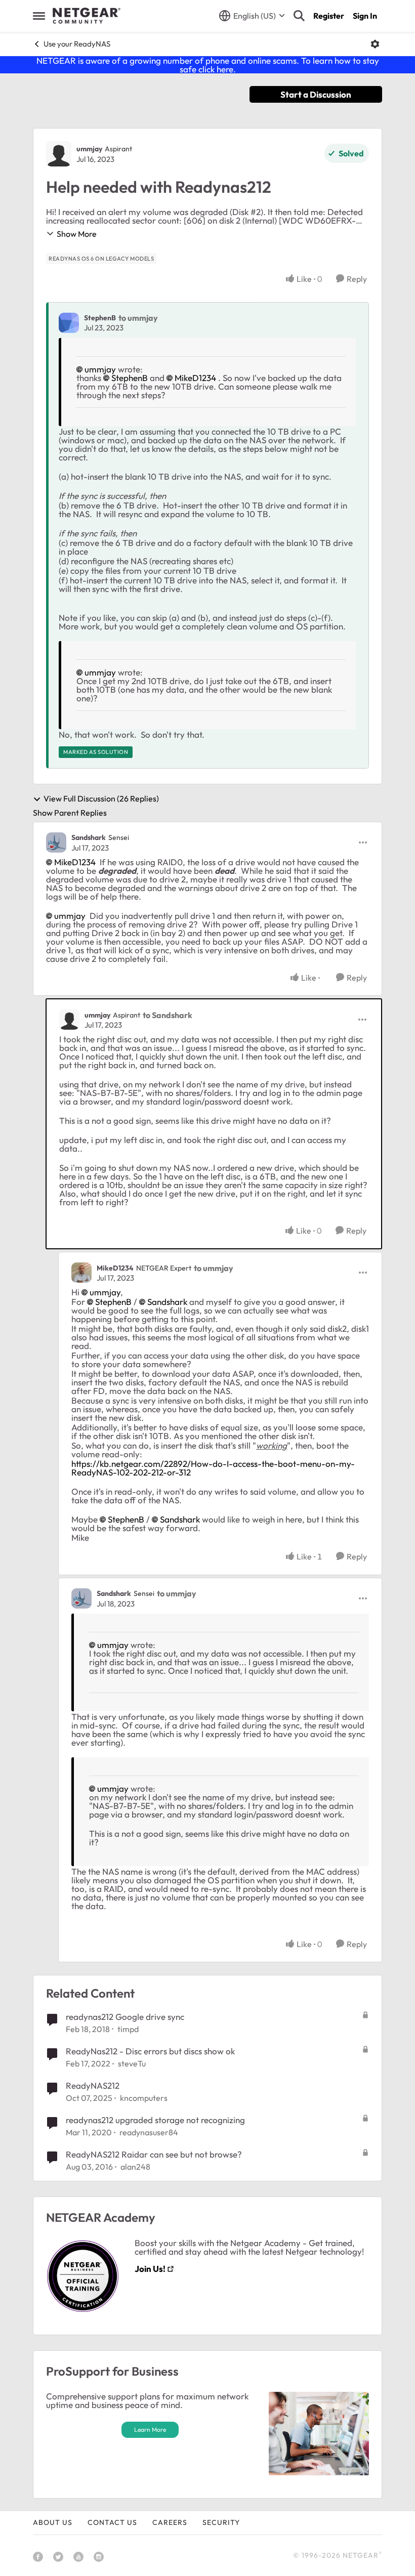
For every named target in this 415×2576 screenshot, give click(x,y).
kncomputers (144, 2098)
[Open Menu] (375, 44)
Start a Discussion (316, 94)
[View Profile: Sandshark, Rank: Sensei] (56, 842)
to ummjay (138, 318)
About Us (53, 2522)
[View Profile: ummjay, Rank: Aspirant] (59, 154)
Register (329, 16)
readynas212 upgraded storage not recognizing (155, 2120)
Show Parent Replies (70, 813)
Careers (170, 2522)
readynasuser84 (149, 2132)
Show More (77, 234)
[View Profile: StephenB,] (69, 323)
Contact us (112, 2522)
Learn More (150, 2430)
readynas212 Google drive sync (125, 2017)
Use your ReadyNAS (77, 44)
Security (221, 2522)
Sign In (365, 16)
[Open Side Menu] (39, 16)
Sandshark (89, 837)
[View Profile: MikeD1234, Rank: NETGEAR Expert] (81, 1273)
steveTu (132, 2063)
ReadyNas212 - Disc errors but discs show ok (150, 2051)
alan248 (135, 2167)
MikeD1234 (195, 378)
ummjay (89, 149)
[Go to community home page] (87, 16)
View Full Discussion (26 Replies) (101, 799)
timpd (128, 2029)
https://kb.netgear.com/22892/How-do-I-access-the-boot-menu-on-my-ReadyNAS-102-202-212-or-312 (213, 1468)
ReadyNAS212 (93, 2085)
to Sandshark (168, 1015)
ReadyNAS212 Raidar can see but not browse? (154, 2154)
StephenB (100, 318)
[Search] (299, 16)
